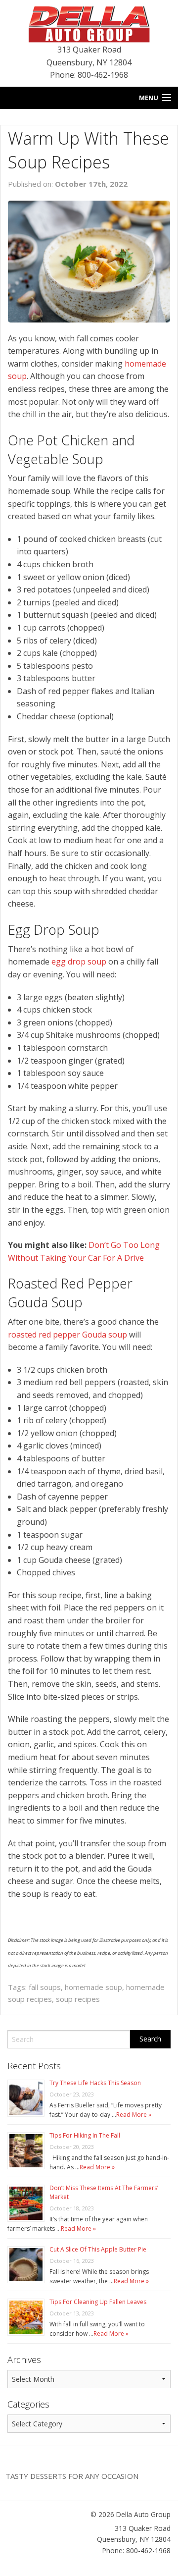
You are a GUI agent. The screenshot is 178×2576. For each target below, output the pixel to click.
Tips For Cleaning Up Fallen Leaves (98, 2302)
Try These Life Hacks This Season (95, 2083)
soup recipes (78, 1999)
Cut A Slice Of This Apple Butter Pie (98, 2249)
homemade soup (93, 1987)
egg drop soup (79, 962)
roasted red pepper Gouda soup (67, 1335)
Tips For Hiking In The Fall (85, 2135)
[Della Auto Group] (89, 23)
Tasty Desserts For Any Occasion (72, 2476)
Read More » (134, 2115)
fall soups (45, 1987)
